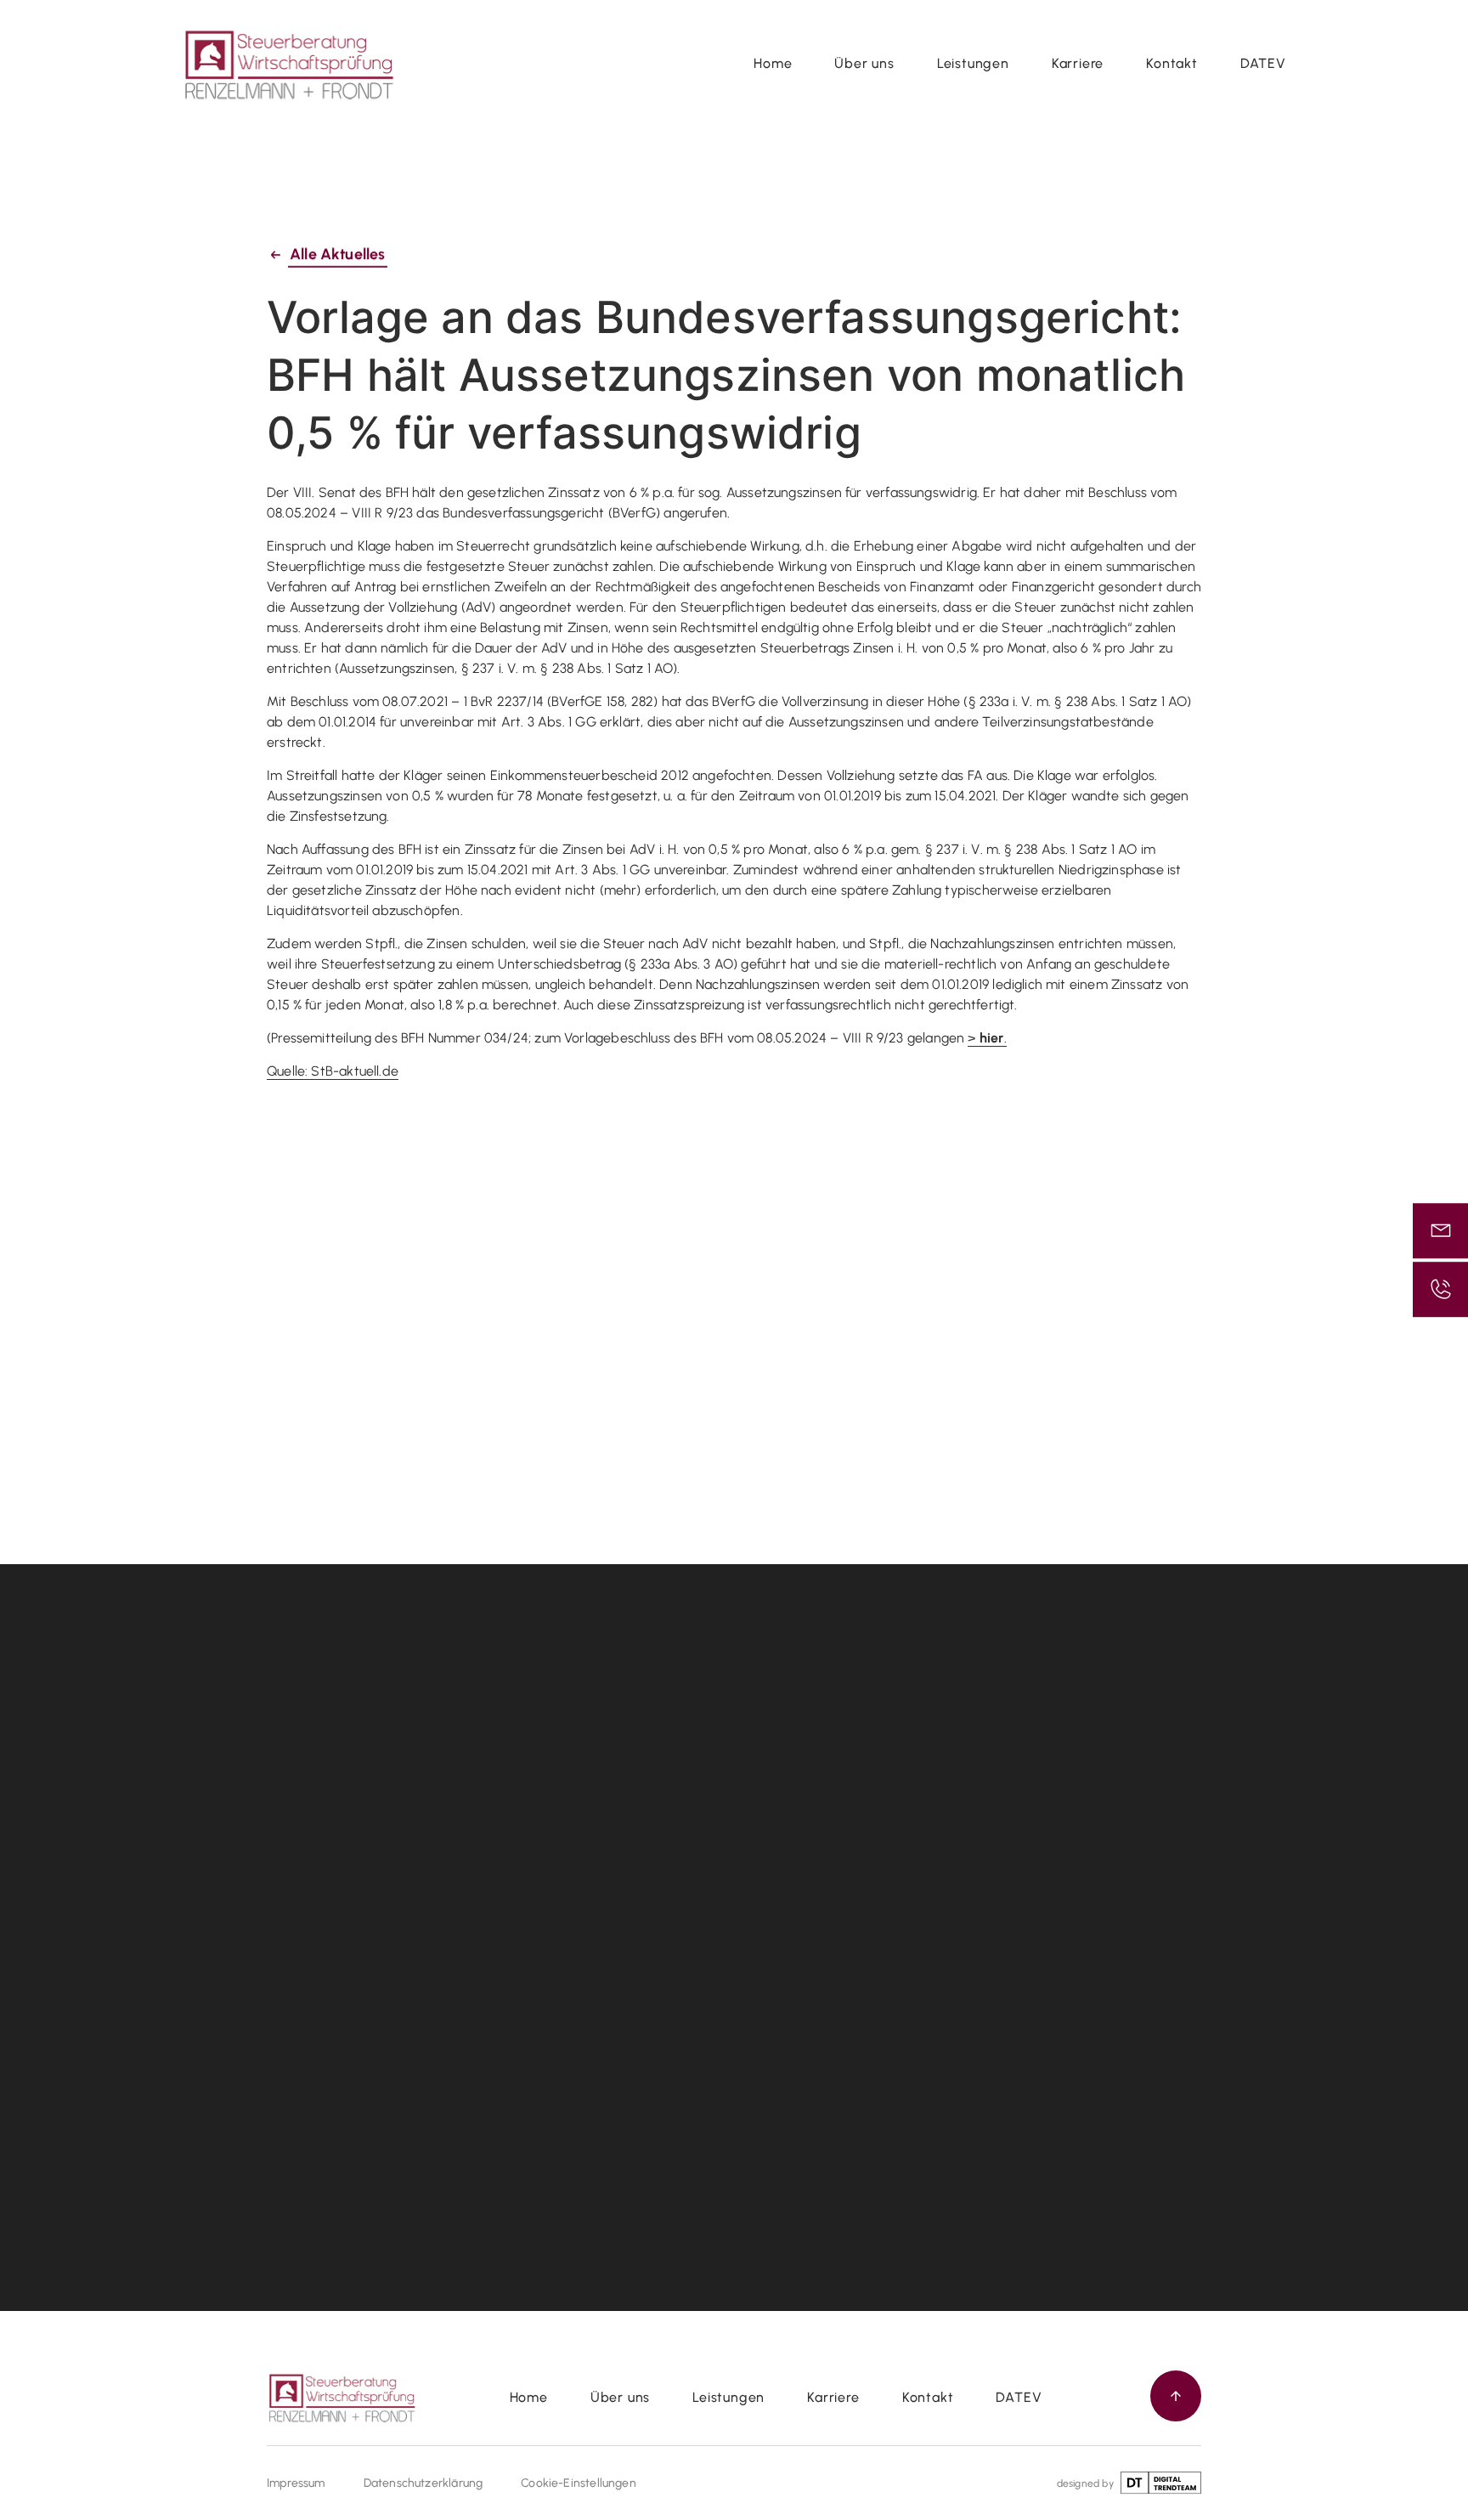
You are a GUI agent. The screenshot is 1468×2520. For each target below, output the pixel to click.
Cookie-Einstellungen (579, 2483)
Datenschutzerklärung (423, 2483)
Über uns (864, 63)
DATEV (1263, 63)
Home (773, 63)
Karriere (1078, 63)
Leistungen (973, 63)
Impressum (296, 2483)
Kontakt (1172, 63)
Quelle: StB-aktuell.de (333, 1071)
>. (987, 1038)
